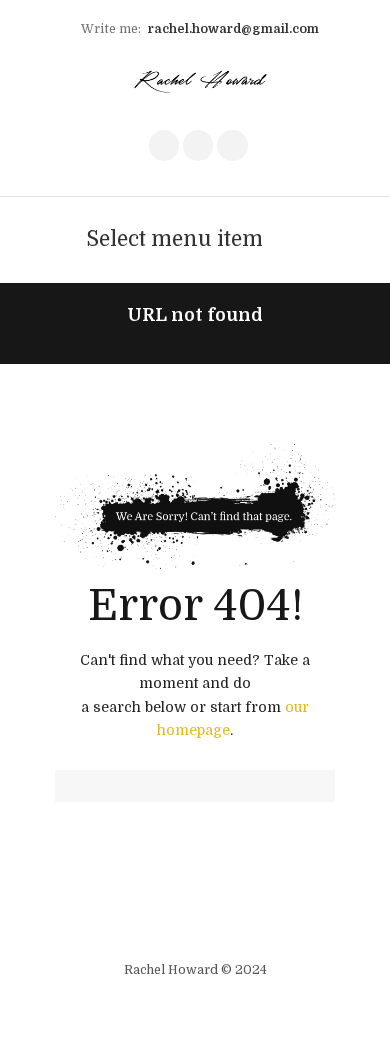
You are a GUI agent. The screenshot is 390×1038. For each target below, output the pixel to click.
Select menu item (174, 239)
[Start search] (69, 787)
